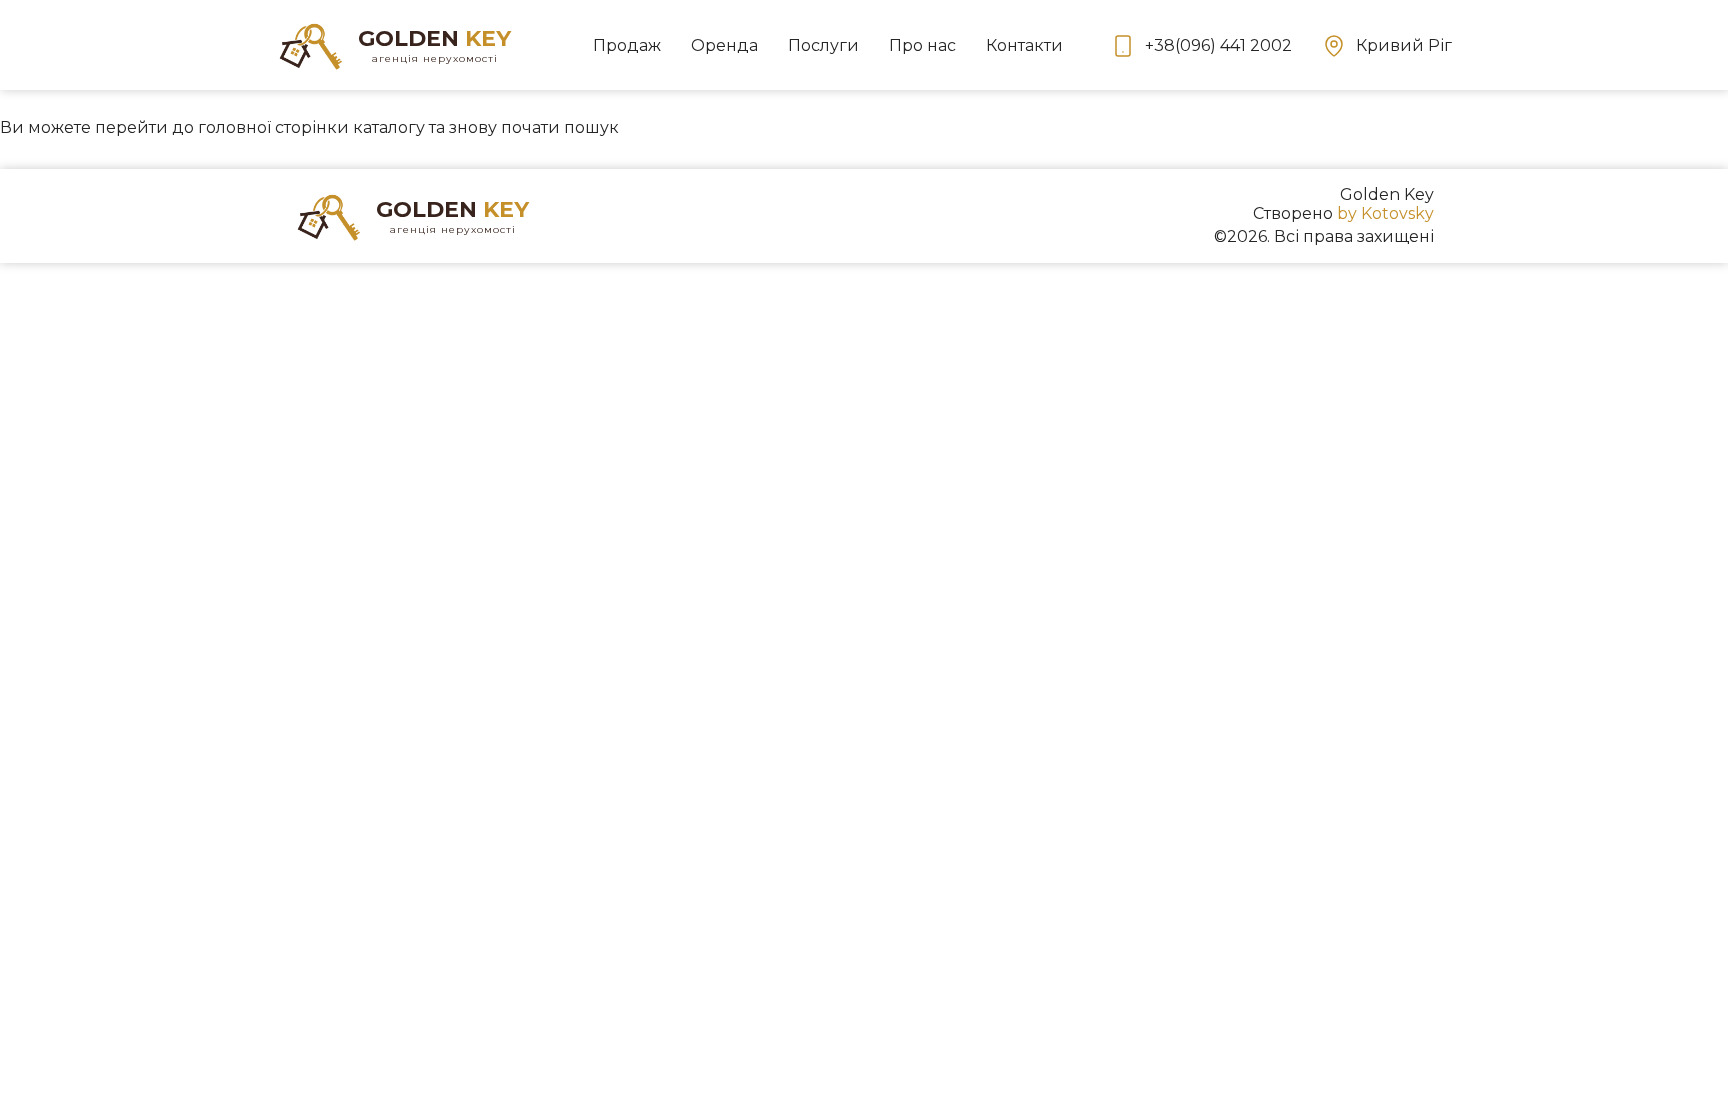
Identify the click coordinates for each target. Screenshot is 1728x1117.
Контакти (1024, 45)
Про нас (922, 45)
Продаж (627, 45)
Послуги (823, 45)
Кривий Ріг (1404, 45)
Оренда (724, 45)
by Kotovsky (1385, 213)
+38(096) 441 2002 (1218, 45)
